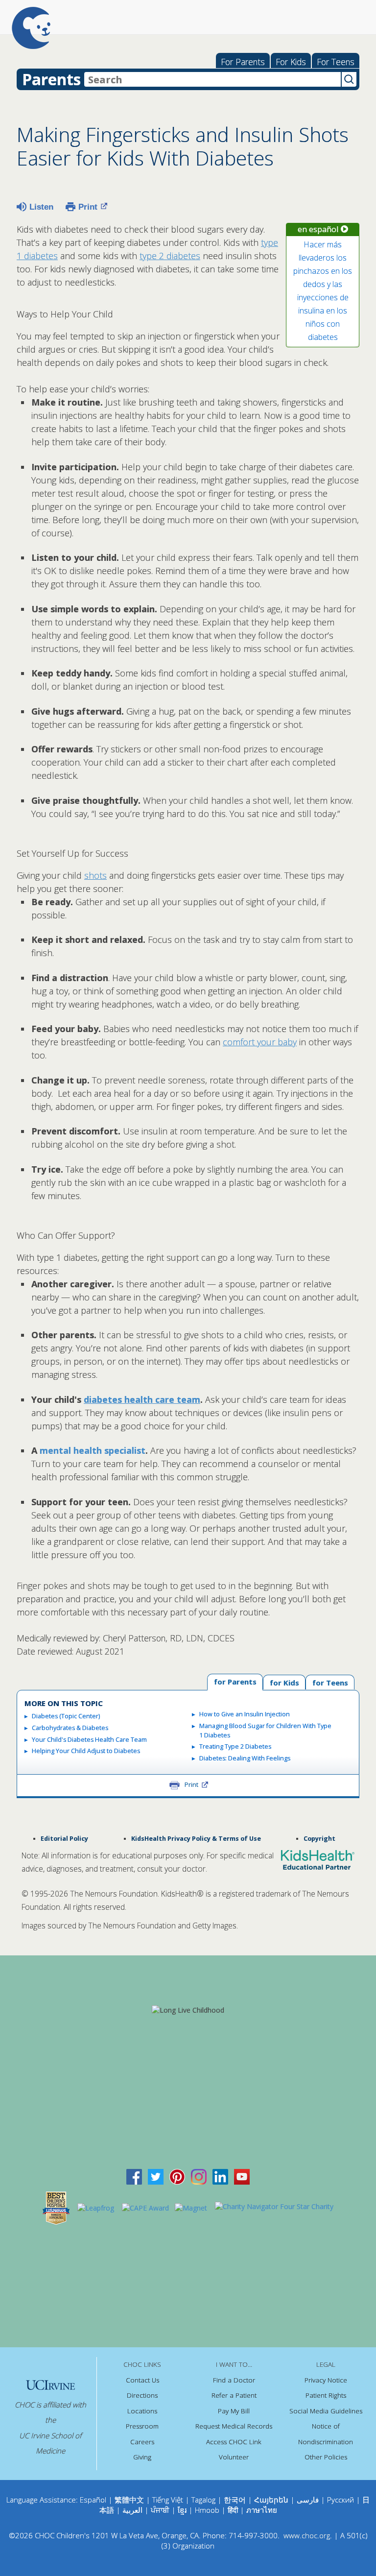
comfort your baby (260, 1042)
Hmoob (207, 2510)
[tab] (330, 1682)
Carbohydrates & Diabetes (70, 1728)
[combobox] (212, 79)
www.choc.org (307, 2535)
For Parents (243, 62)
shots (95, 875)
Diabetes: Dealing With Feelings (245, 1758)
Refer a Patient (234, 2395)
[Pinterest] (177, 2176)
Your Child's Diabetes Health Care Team (89, 1740)
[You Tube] (242, 2176)
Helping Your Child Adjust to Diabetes (86, 1751)
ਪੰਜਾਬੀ (161, 2510)
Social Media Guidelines (326, 2411)
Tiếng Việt (168, 2500)
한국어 (235, 2500)
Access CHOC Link (234, 2442)
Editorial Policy (64, 1839)
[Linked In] (220, 2176)
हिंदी (233, 2510)
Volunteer (234, 2457)
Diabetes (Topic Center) (66, 1716)
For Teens (336, 62)
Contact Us (142, 2380)
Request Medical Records (234, 2426)
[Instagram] (199, 2176)
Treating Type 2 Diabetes (235, 1746)
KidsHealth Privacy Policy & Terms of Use (196, 1839)
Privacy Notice (326, 2380)
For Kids (291, 62)
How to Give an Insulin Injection (245, 1714)
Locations (142, 2411)
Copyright (319, 1839)
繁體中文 (129, 2500)
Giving (142, 2457)
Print (88, 207)
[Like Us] (134, 2176)
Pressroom (142, 2426)
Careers (142, 2442)
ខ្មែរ (183, 2510)
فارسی (308, 2500)
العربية (132, 2510)
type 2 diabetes (170, 256)
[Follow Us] (156, 2176)
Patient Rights (326, 2395)
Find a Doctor (234, 2380)
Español (93, 2500)
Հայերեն (271, 2500)
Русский (341, 2500)
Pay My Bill (234, 2411)
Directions (142, 2395)
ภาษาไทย (262, 2510)
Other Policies (326, 2457)
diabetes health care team (142, 1399)
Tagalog (203, 2500)
